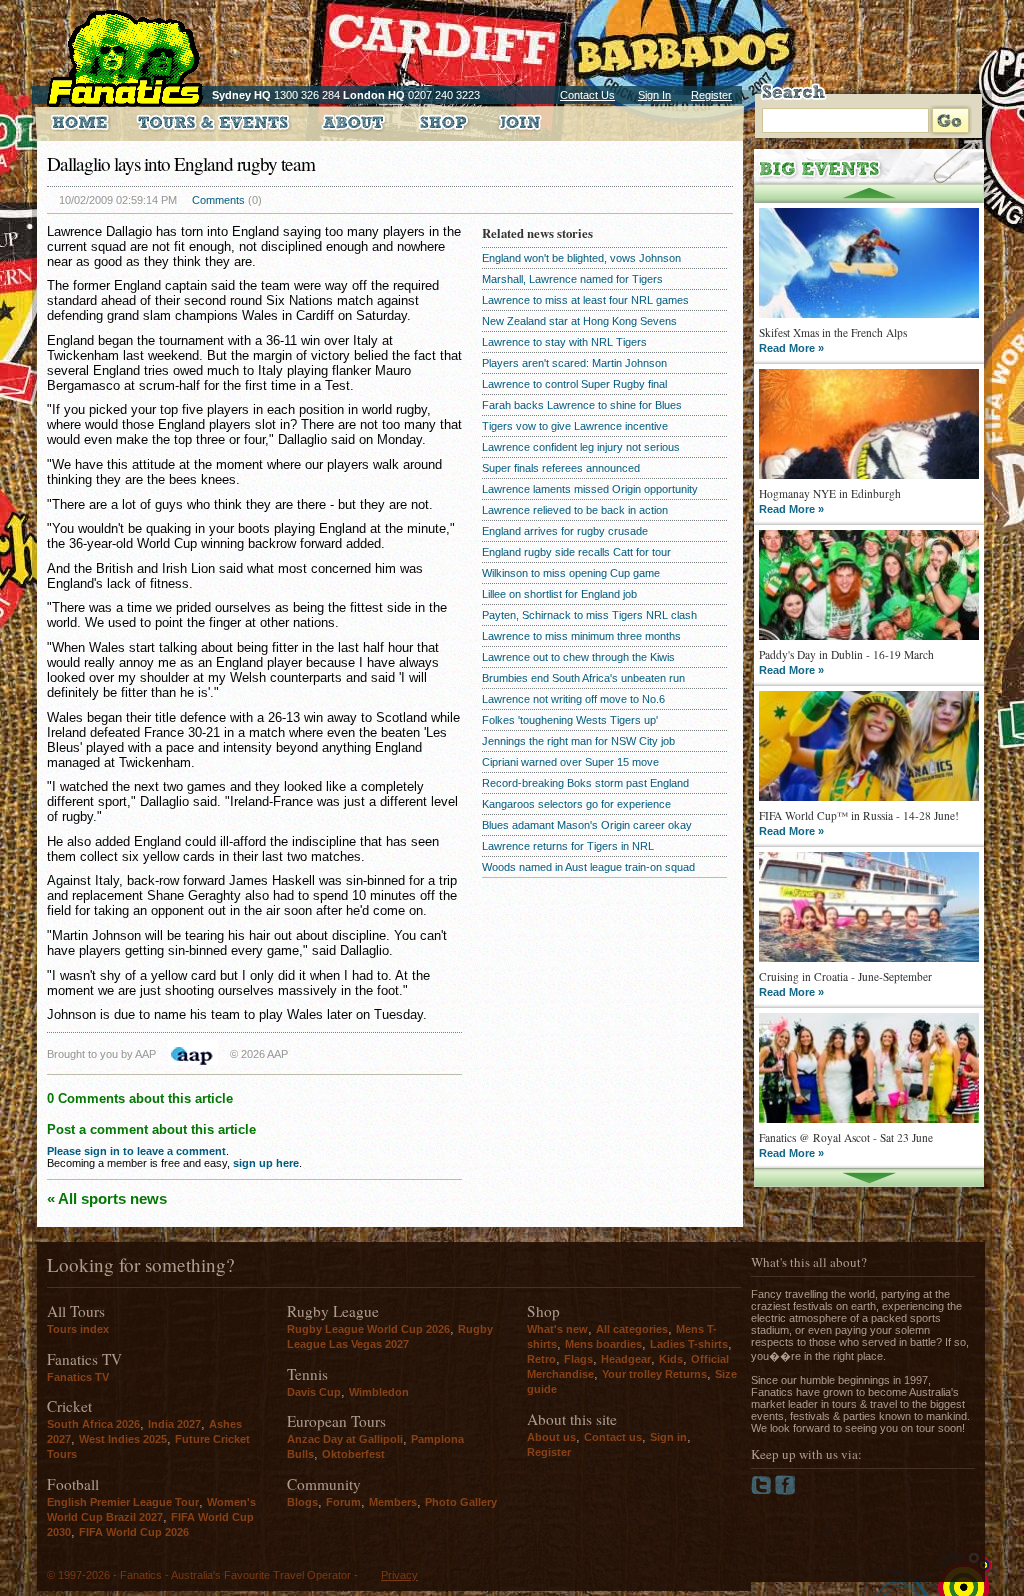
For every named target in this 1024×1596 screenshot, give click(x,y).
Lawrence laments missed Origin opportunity (590, 489)
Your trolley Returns (654, 1374)
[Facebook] (785, 1491)
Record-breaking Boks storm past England (585, 783)
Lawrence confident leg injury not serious (581, 447)
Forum (343, 1502)
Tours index (78, 1329)
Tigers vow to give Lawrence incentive (575, 426)
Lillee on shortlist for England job (559, 594)
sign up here (266, 1163)
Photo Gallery (461, 1502)
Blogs (302, 1502)
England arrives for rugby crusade (565, 531)
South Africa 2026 (93, 1424)
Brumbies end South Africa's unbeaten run (583, 678)
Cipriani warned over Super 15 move (570, 762)
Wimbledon (379, 1392)
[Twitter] (763, 1491)
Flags (578, 1359)
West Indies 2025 (123, 1439)
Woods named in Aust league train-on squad (588, 867)
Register (711, 95)
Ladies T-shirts (689, 1344)
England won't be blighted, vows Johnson (581, 258)
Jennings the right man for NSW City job (578, 741)
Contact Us (587, 95)
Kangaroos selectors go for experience (576, 804)
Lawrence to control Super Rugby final (574, 384)
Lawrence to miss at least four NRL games (585, 300)
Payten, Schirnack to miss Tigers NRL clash (589, 615)
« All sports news (107, 1198)
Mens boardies (603, 1344)
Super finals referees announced (561, 468)
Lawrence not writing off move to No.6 (573, 699)
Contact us (613, 1437)
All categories (632, 1329)
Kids (671, 1359)
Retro (541, 1359)
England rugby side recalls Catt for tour (576, 552)
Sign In (654, 95)
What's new (557, 1329)
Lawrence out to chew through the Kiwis (578, 657)
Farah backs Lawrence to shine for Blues (582, 405)
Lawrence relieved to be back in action (575, 510)
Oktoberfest (353, 1454)
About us (551, 1437)
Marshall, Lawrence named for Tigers (572, 279)
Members (393, 1502)
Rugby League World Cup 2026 (368, 1329)
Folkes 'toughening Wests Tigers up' (570, 720)
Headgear (626, 1359)
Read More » (791, 348)
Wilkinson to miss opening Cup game (571, 573)
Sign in (668, 1437)
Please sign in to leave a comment (136, 1151)
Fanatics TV (78, 1377)
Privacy (399, 1575)
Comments (218, 200)
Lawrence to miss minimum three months (581, 636)
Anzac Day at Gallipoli (345, 1439)
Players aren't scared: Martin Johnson (574, 363)
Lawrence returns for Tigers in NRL (568, 846)
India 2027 (174, 1424)
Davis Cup (314, 1392)
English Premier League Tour (123, 1502)
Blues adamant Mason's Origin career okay (587, 825)
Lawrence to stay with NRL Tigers (564, 342)
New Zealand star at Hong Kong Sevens (579, 321)
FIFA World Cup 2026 (134, 1532)
